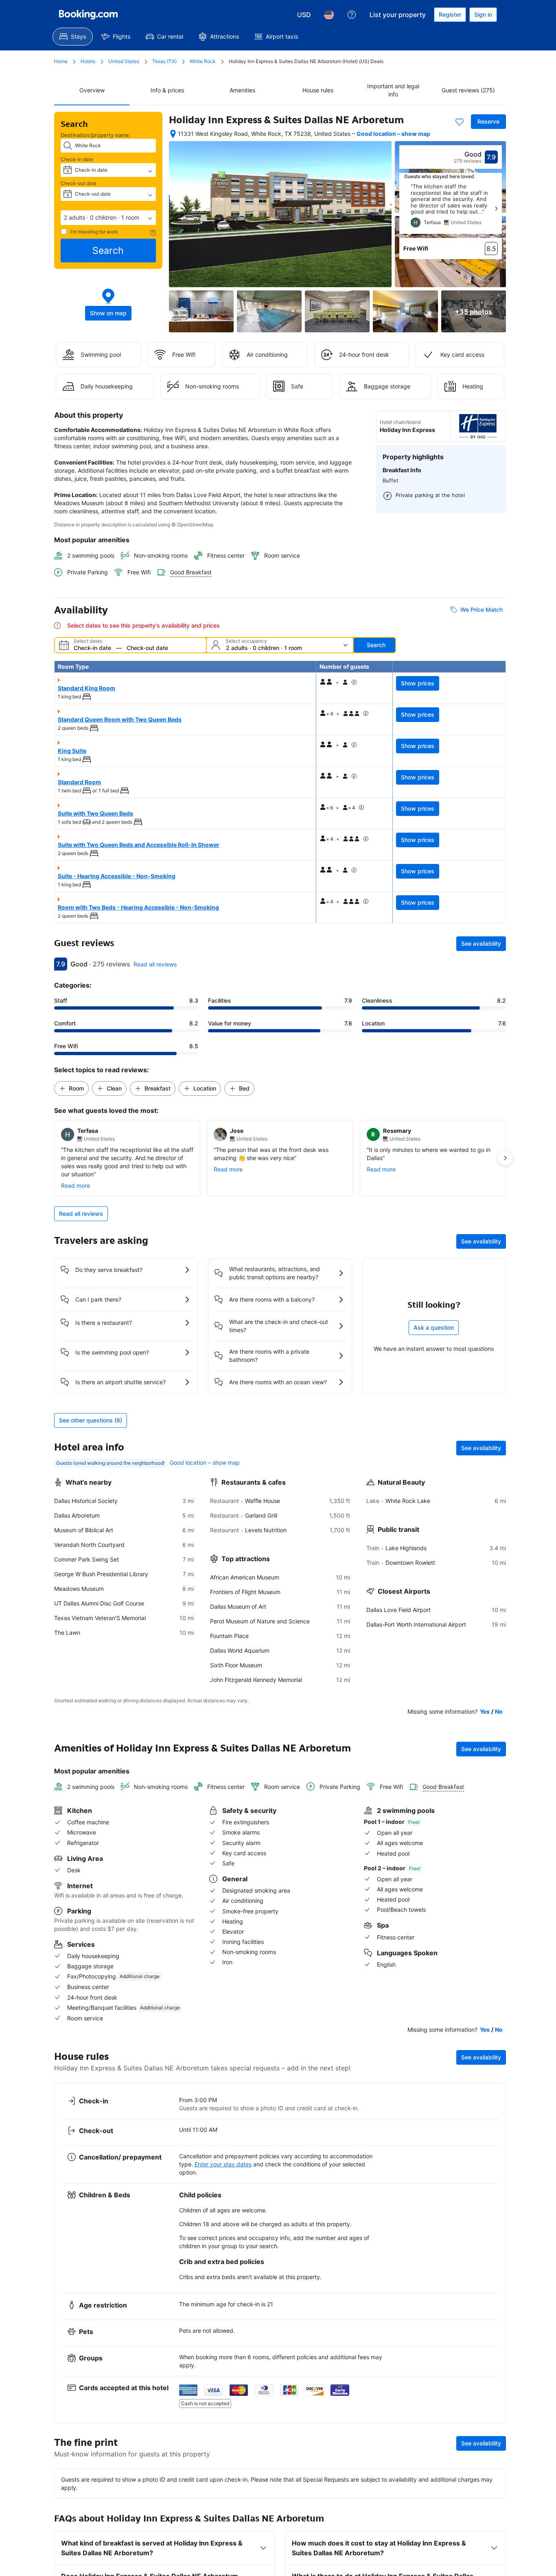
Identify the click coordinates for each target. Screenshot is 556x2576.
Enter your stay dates (223, 2164)
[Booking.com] (88, 15)
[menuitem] (73, 37)
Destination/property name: (96, 135)
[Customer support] (352, 15)
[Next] (496, 209)
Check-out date (79, 183)
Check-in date (77, 159)
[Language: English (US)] (329, 15)
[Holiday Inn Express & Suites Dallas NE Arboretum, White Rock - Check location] (173, 134)
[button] (108, 218)
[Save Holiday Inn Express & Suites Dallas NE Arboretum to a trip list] (460, 122)
